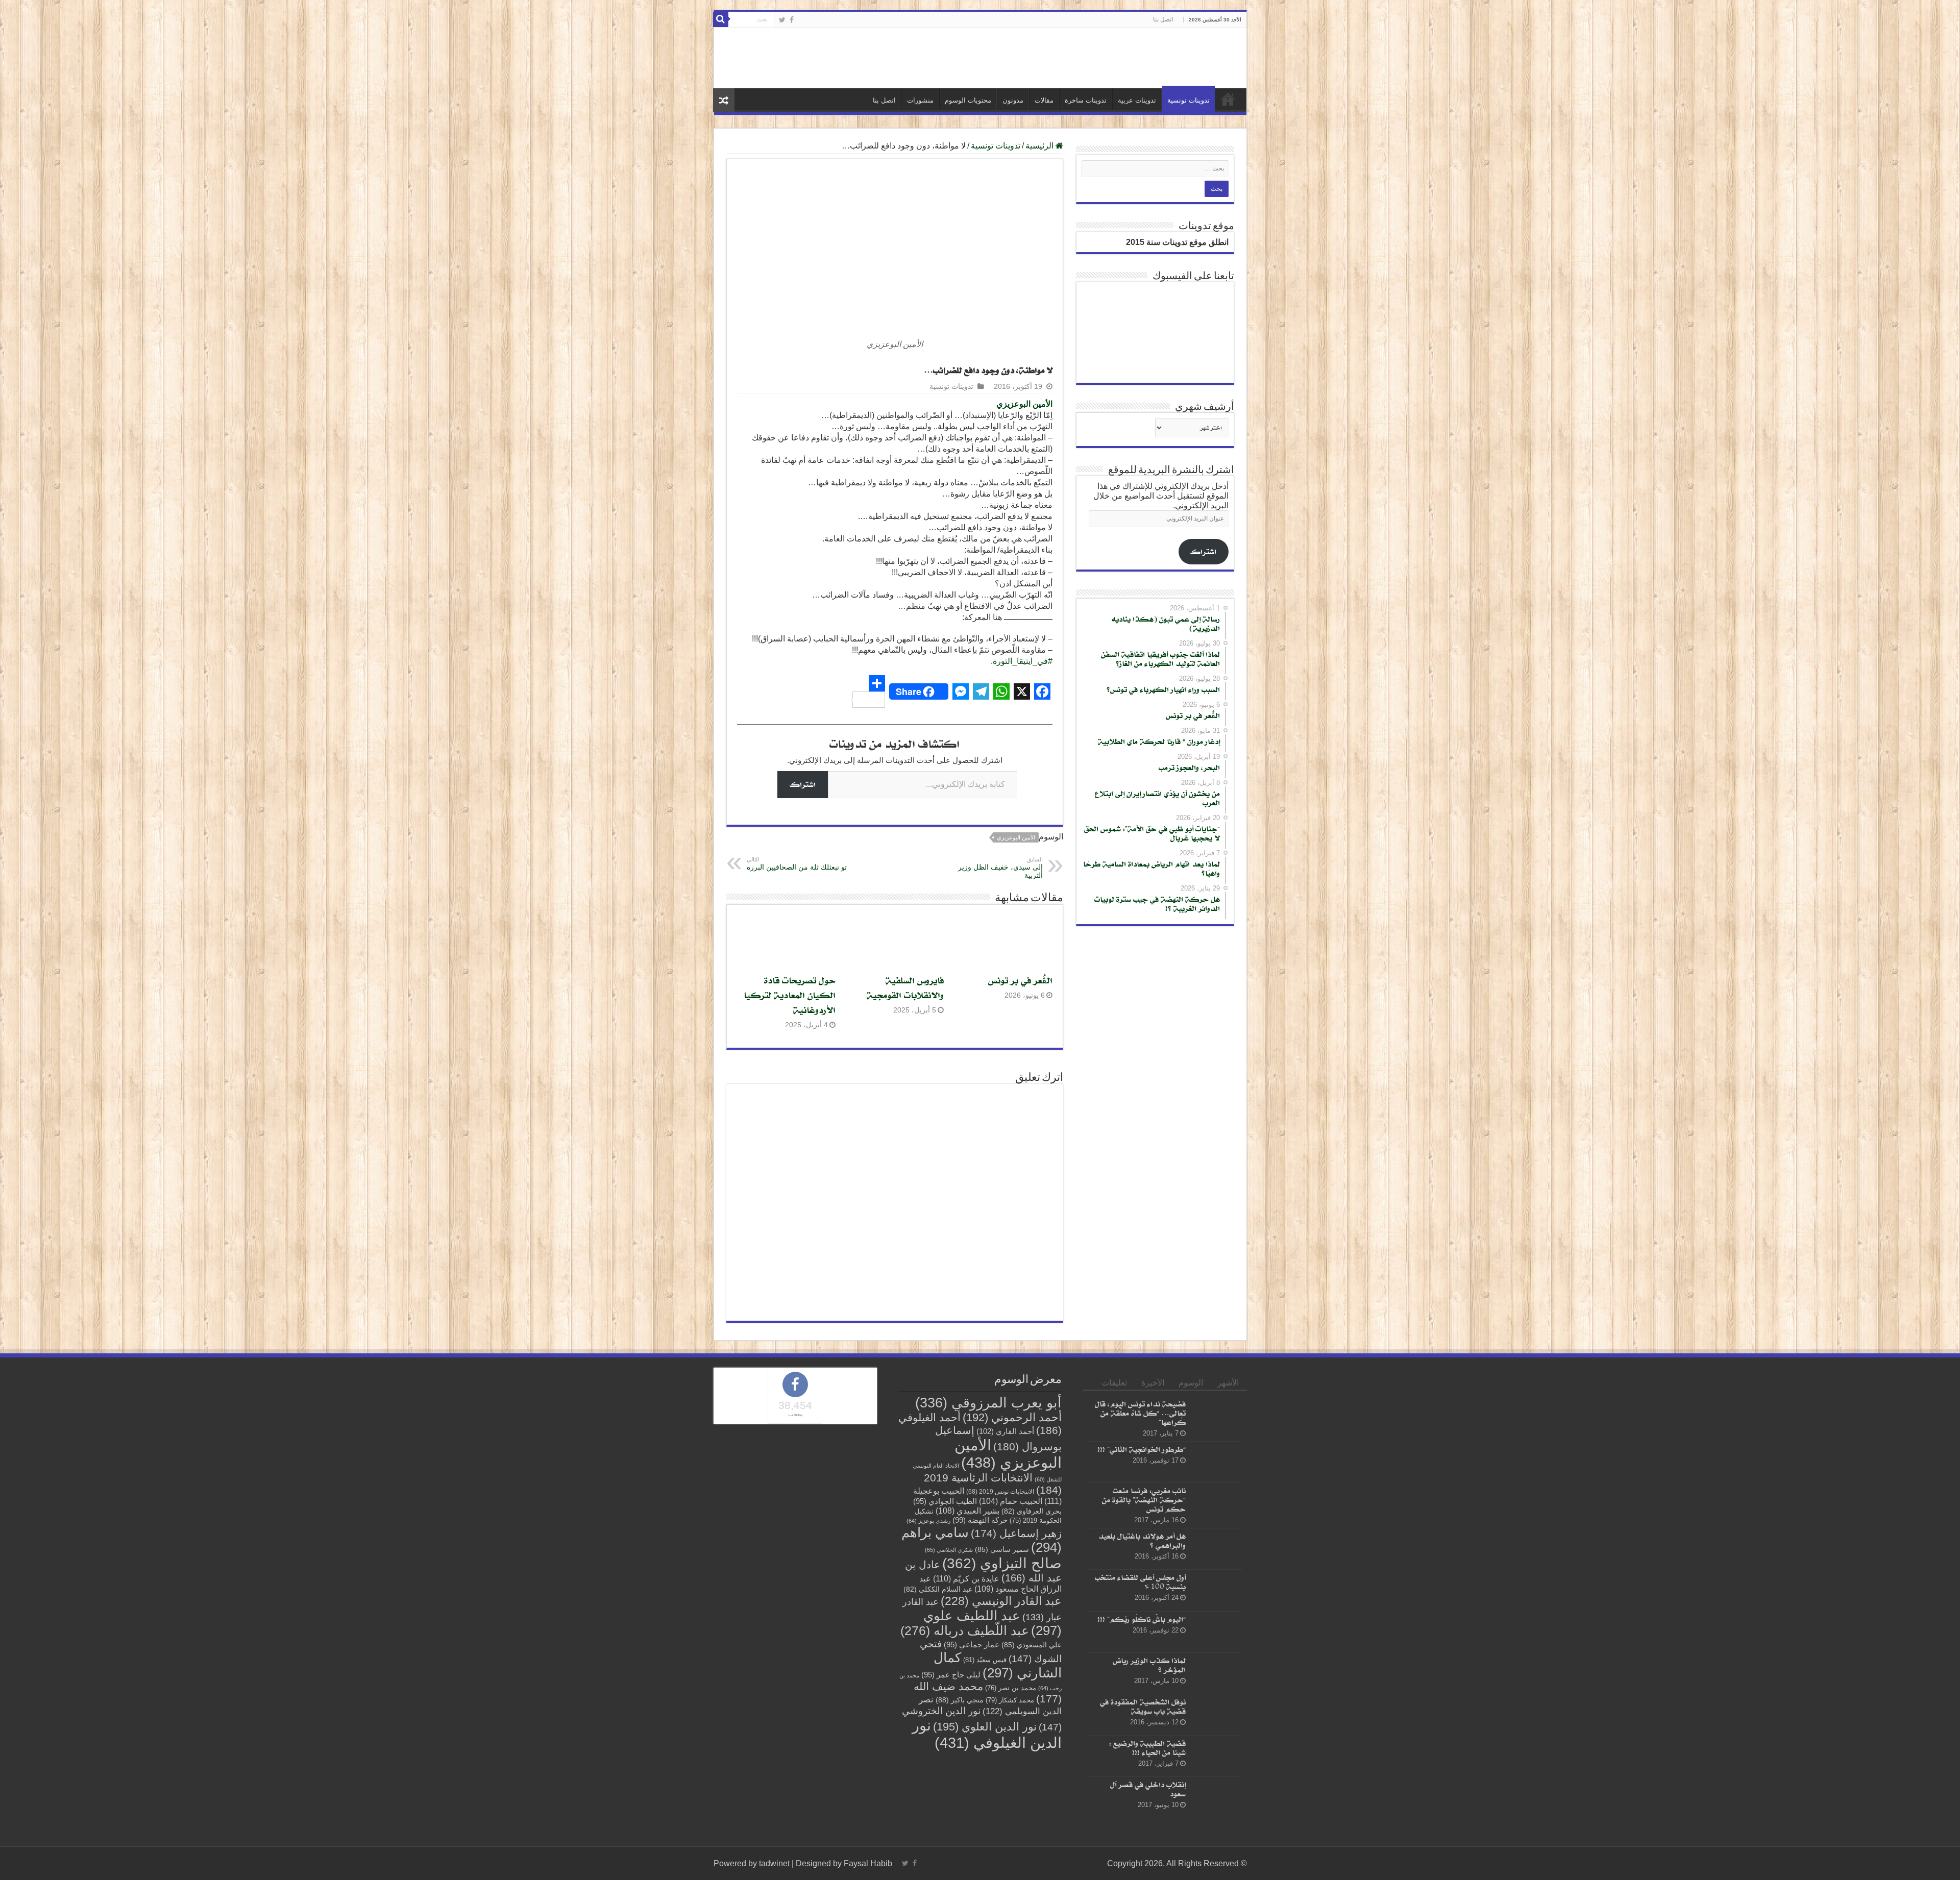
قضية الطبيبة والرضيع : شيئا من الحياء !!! (1147, 1748)
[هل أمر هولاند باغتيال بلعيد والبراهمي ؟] (1216, 1549)
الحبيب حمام (1011, 1501)
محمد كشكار (1010, 1700)
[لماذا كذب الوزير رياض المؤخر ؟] (1216, 1673)
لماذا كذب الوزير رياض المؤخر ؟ (1149, 1665)
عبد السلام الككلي (938, 1589)
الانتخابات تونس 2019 (1000, 1491)
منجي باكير (960, 1700)
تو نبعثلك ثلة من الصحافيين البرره (797, 864)
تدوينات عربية (1137, 100)
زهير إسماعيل (1016, 1533)
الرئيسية (1228, 99)
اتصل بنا (1163, 19)
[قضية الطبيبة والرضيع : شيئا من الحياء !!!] (1216, 1756)
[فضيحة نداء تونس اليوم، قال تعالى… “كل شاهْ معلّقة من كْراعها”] (1216, 1417)
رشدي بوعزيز (928, 1521)
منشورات (920, 100)
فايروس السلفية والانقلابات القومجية (905, 987)
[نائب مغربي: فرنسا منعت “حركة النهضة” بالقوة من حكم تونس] (1216, 1503)
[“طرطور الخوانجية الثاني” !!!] (1216, 1462)
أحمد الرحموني (1012, 1417)
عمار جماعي (972, 1645)
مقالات (1044, 100)
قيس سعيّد (985, 1660)
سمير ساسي (1002, 1550)
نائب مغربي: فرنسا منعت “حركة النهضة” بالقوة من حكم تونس (1144, 1500)
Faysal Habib (868, 1863)
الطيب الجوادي (945, 1501)
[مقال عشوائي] (724, 100)
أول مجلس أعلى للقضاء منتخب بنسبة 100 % (1140, 1582)
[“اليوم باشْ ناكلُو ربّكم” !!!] (1216, 1632)
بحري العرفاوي (1032, 1511)
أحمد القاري (1005, 1431)
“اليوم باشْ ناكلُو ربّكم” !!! (1142, 1619)
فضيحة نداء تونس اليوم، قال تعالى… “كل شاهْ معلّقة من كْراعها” (1140, 1413)
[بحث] (721, 19)
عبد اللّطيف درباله (965, 1630)
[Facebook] (792, 20)
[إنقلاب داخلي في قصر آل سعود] (1216, 1797)
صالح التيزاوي (1002, 1563)
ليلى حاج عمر (951, 1675)
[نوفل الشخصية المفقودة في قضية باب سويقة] (1216, 1715)
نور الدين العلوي (985, 1727)
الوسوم (1191, 1383)
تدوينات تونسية (1189, 100)
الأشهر (1228, 1383)
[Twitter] (782, 20)
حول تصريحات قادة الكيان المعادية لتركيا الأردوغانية (790, 995)
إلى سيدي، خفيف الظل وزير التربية (1000, 868)
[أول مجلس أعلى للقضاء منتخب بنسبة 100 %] (1216, 1590)
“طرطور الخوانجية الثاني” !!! (1142, 1449)
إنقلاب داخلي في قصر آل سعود (1148, 1789)
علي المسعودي (1032, 1645)
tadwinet (774, 1863)
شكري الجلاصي (949, 1550)
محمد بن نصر (1011, 1688)
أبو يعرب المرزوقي (988, 1403)
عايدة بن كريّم (966, 1578)
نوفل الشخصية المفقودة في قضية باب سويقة (1143, 1706)
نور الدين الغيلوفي (987, 1734)
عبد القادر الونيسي (1001, 1601)
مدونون (1013, 100)
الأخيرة (1153, 1383)
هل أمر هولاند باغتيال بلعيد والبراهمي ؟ (1142, 1540)
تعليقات (1114, 1383)
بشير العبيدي (967, 1511)
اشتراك (803, 784)
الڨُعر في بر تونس (1020, 980)
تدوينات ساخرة (1086, 100)
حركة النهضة (980, 1520)
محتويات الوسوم (968, 100)
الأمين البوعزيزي (1024, 404)
